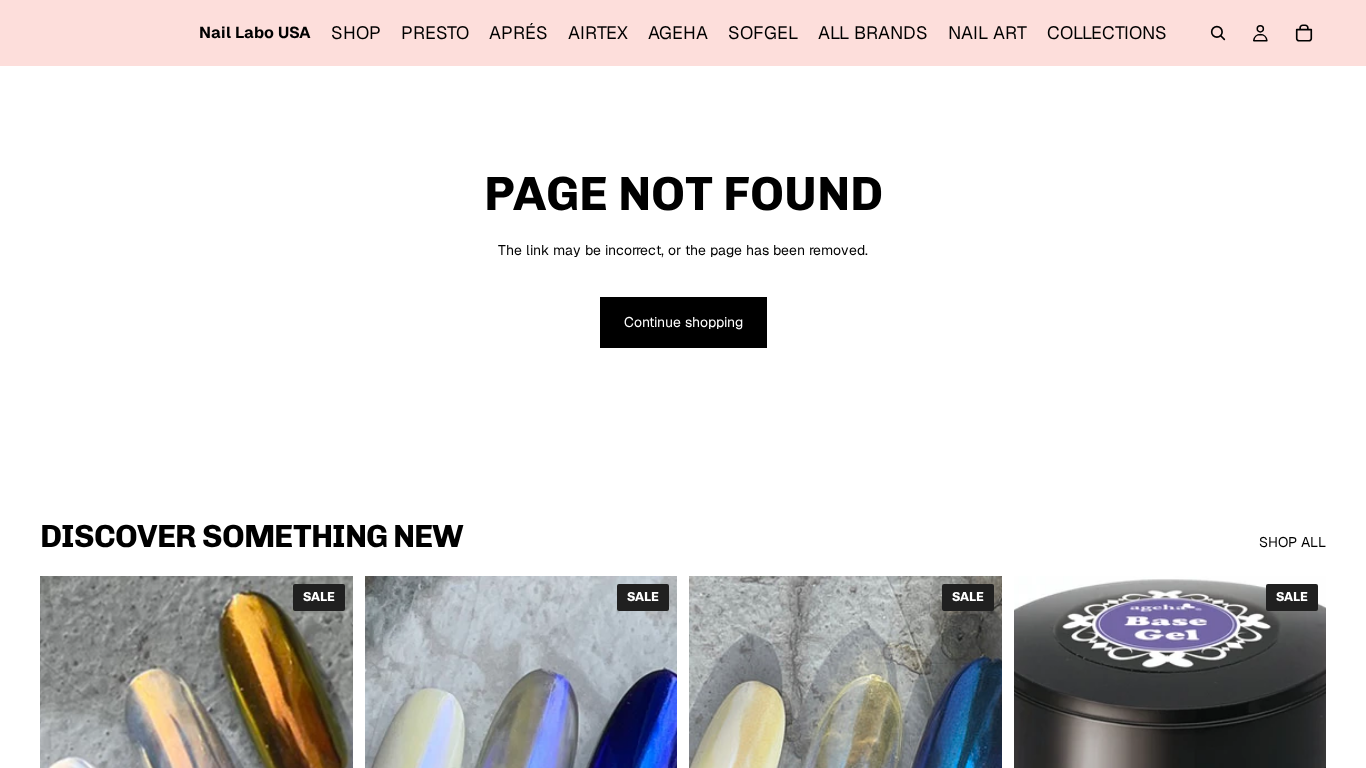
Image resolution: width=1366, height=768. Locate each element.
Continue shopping (683, 322)
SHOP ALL (1292, 542)
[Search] (1218, 33)
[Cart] (1304, 33)
